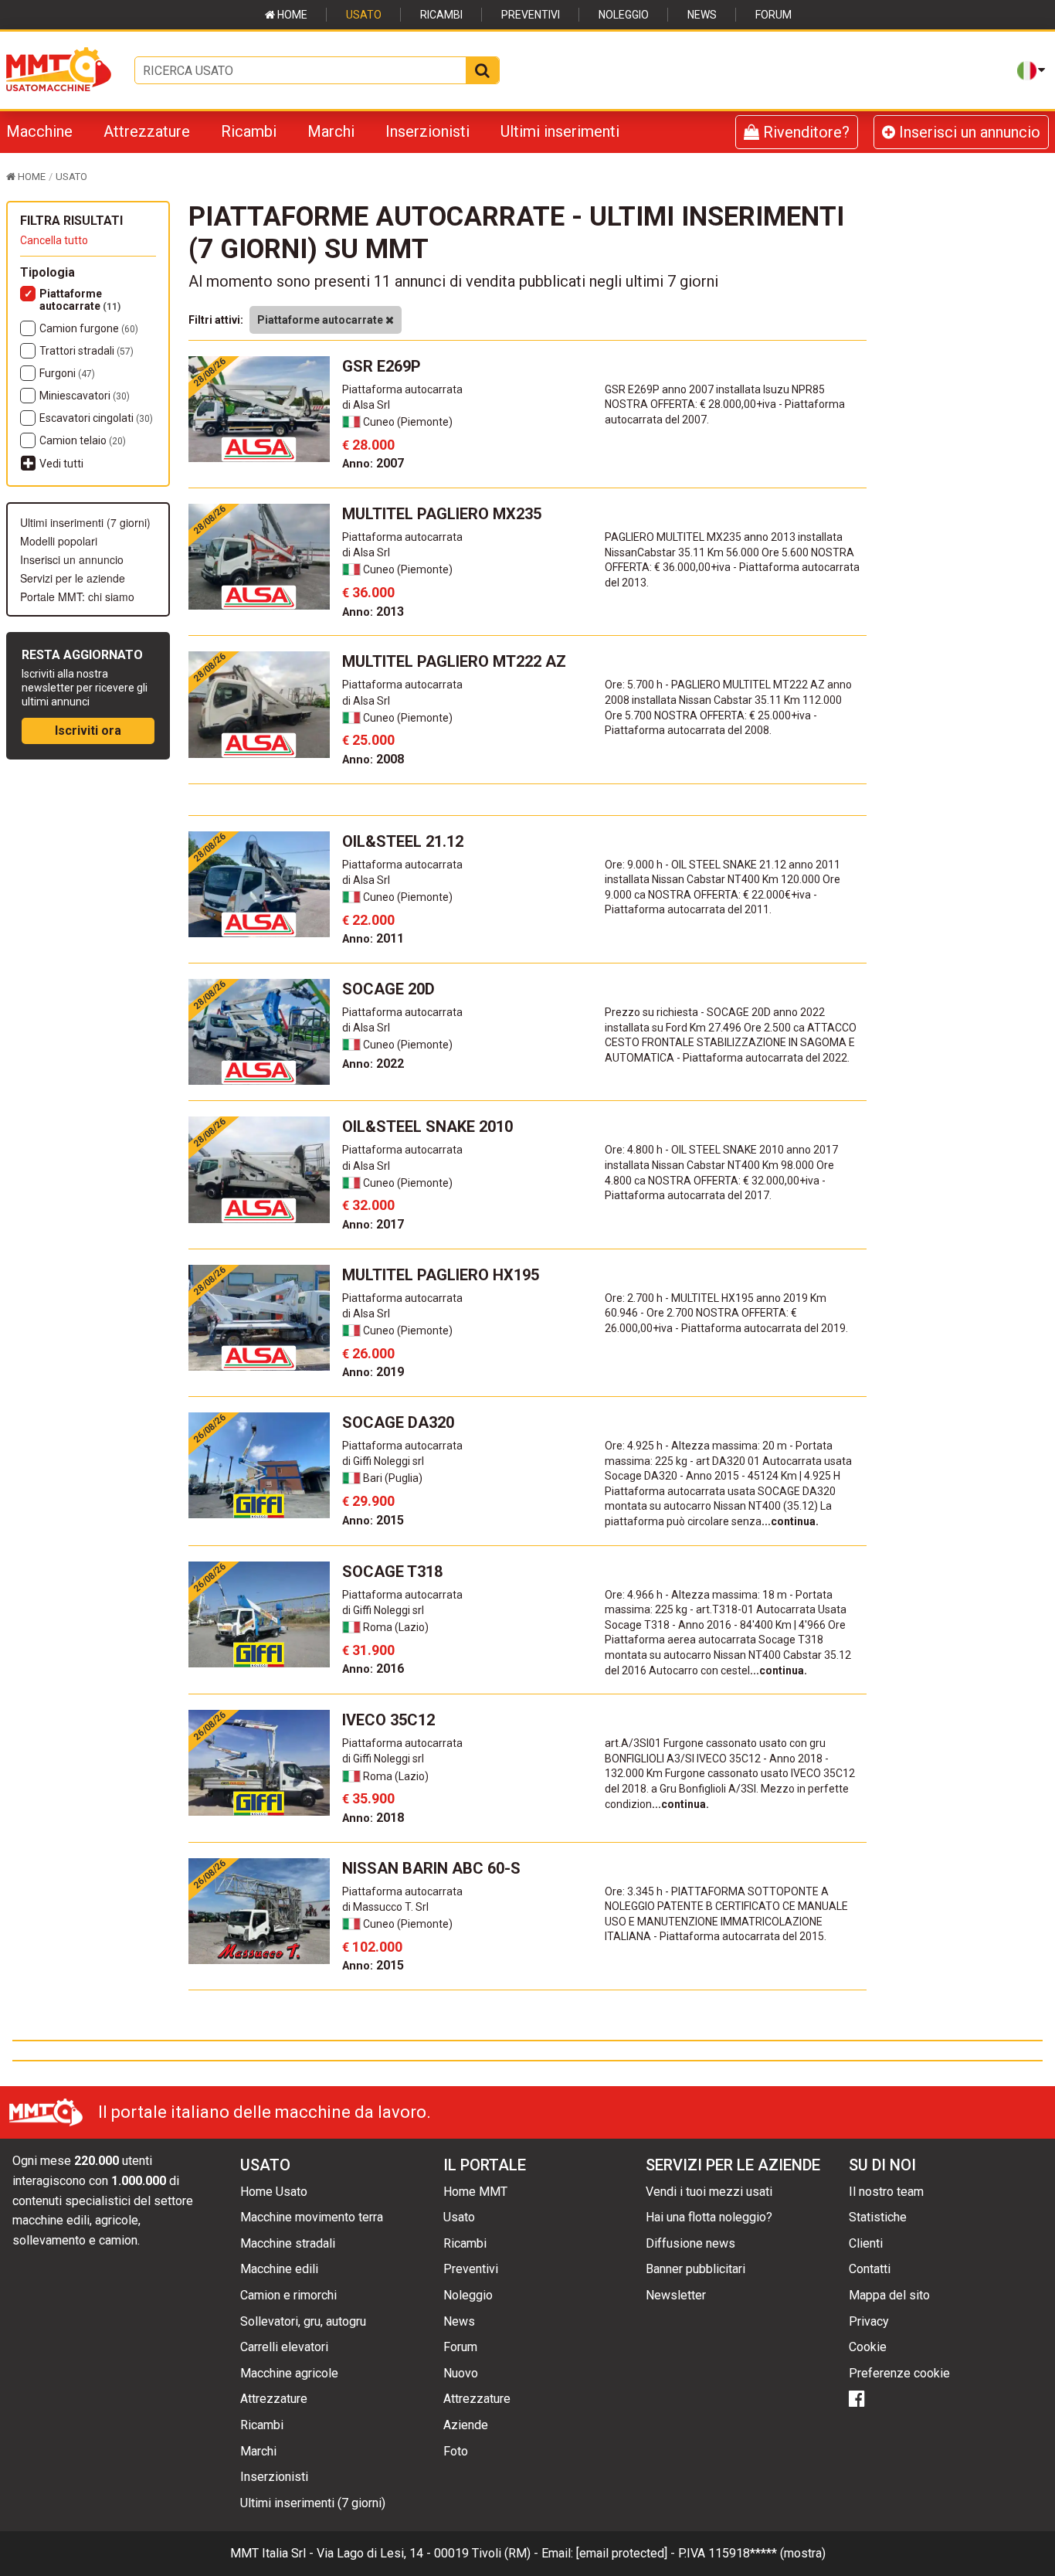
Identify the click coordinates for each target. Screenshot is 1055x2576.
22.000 (368, 920)
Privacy (869, 2321)
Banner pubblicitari (695, 2269)
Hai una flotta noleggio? (709, 2217)
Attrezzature (147, 131)
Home (291, 15)
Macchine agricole (289, 2373)
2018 (373, 1818)
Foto (456, 2451)
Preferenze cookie (899, 2373)
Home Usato (274, 2192)
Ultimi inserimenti (560, 131)
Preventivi (531, 15)
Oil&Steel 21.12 (403, 841)
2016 (373, 1669)
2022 (373, 1064)
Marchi (331, 131)
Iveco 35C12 (388, 1720)
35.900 (368, 1798)
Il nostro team (886, 2192)
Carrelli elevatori (284, 2347)
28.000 (368, 445)
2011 (373, 938)
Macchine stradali (288, 2243)
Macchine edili (279, 2269)
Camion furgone (89, 328)
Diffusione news (690, 2243)
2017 (373, 1224)
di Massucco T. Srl (385, 1907)
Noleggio (624, 15)
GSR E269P (382, 366)
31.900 (368, 1650)
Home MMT (475, 2192)
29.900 (368, 1501)
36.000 (368, 592)
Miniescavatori (85, 396)
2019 (373, 1372)
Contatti (870, 2269)
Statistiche (878, 2217)
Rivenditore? (804, 132)
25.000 (368, 740)
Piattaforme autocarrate (80, 300)
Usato (364, 15)
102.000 (372, 1947)
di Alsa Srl (366, 405)
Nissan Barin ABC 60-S (431, 1868)
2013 (373, 612)
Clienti (866, 2243)
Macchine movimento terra (312, 2217)
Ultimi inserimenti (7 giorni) (85, 522)
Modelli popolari (59, 541)
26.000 (368, 1353)
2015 (373, 1520)
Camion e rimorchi (288, 2295)
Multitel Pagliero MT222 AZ (454, 661)
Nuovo (461, 2373)
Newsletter (676, 2295)
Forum (773, 15)
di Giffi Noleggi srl (383, 1461)
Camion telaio (83, 440)
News (702, 15)
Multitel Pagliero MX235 (442, 514)
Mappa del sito (889, 2295)
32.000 (368, 1205)
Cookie (868, 2347)
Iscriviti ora (88, 731)
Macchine (39, 131)
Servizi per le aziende (73, 578)
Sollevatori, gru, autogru (303, 2321)
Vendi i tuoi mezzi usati (709, 2192)
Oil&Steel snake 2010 (427, 1127)
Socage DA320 (398, 1422)
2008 (373, 759)
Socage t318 (392, 1572)
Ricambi (441, 15)
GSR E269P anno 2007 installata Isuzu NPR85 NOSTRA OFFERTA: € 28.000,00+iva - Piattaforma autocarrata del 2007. (725, 404)
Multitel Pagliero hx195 (441, 1275)
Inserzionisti (427, 131)
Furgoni (67, 373)
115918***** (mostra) (767, 2553)
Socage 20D (388, 989)
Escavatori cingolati (96, 418)
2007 (373, 463)
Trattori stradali (87, 351)
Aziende (466, 2425)
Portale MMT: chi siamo (77, 596)
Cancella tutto (54, 240)
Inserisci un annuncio (968, 132)
